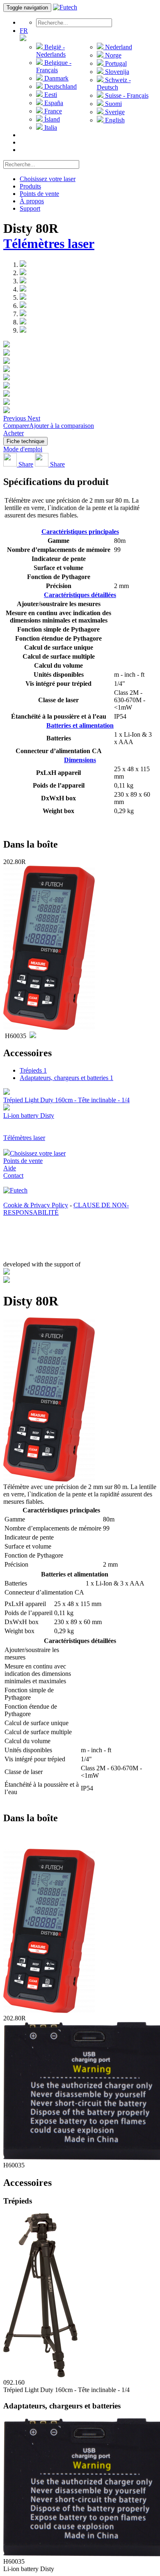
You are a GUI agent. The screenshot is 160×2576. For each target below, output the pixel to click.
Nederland (118, 47)
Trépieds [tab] (33, 1070)
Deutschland (60, 86)
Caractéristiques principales (80, 532)
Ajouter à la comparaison (62, 426)
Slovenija (116, 72)
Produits (30, 186)
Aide (10, 1168)
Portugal (115, 63)
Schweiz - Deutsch (114, 84)
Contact (13, 1175)
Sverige (114, 112)
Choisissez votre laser (48, 179)
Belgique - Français (54, 66)
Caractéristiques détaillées (80, 595)
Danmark (56, 78)
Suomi (113, 104)
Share (25, 464)
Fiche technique (25, 441)
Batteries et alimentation (80, 725)
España (53, 103)
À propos (32, 201)
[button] (15, 418)
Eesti (50, 95)
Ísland (51, 119)
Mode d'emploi (23, 449)
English (114, 120)
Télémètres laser (49, 244)
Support (30, 208)
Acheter (14, 433)
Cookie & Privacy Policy (36, 1205)
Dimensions (80, 760)
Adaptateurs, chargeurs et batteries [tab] (66, 1078)
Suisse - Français (126, 95)
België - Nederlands (51, 51)
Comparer (16, 426)
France (52, 111)
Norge (112, 55)
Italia (50, 128)
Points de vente (39, 194)
